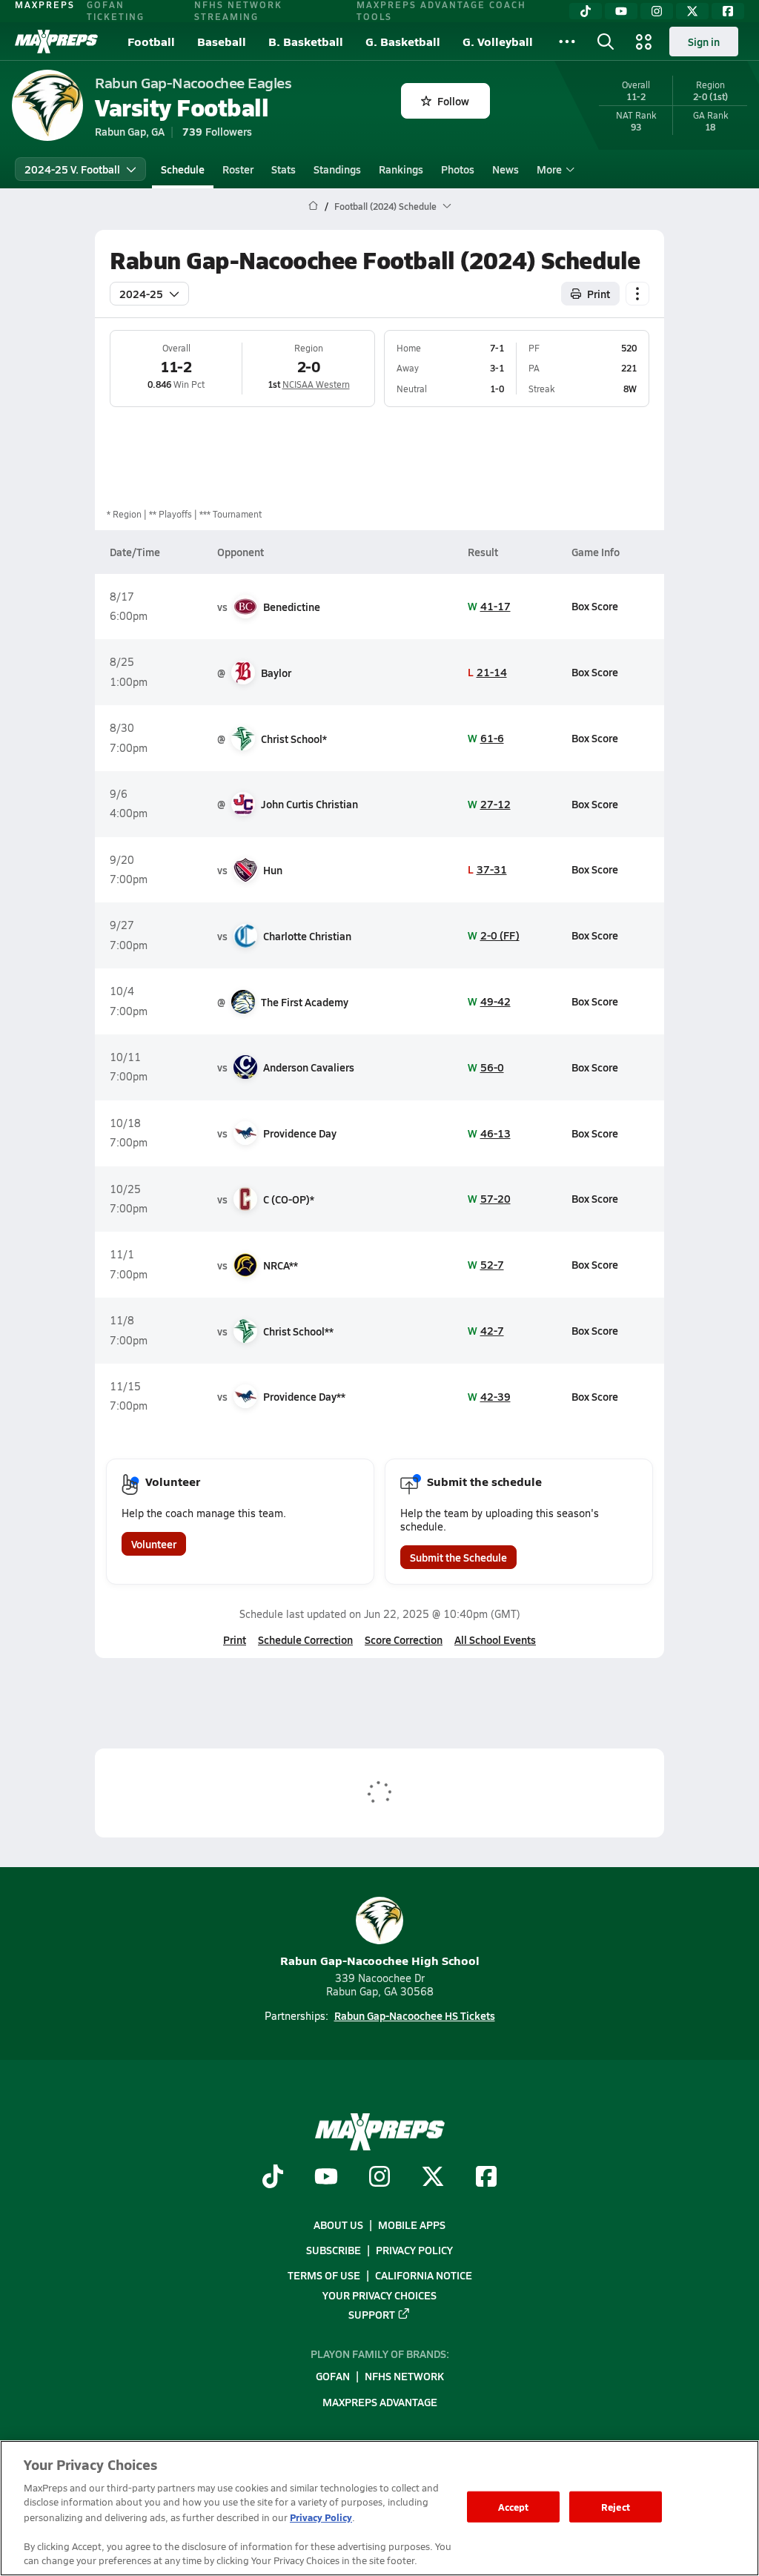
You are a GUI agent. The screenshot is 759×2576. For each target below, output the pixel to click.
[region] (379, 2508)
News (506, 169)
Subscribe (334, 2250)
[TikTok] (586, 11)
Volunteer (154, 1544)
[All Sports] (567, 42)
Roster (238, 169)
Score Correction (404, 1639)
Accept (514, 2507)
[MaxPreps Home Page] (313, 206)
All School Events (495, 1639)
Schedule (183, 169)
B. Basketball (306, 41)
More (549, 169)
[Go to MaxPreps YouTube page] (326, 2178)
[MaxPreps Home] (56, 42)
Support (372, 2314)
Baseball (222, 41)
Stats (284, 169)
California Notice (424, 2275)
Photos (458, 169)
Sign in (704, 42)
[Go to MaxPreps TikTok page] (273, 2178)
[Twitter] (692, 11)
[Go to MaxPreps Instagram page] (379, 2178)
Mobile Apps (412, 2225)
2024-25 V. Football (72, 169)
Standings (337, 169)
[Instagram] (657, 11)
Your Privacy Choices (379, 2295)
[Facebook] (728, 11)
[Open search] (606, 42)
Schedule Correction (305, 1639)
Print (599, 294)
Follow (453, 101)
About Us (338, 2225)
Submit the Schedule (458, 1557)
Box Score (595, 606)
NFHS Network (404, 2377)
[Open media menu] (644, 42)
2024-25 (141, 294)
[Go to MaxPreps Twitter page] (433, 2178)
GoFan (333, 2377)
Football (151, 41)
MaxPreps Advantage (380, 2402)
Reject (616, 2507)
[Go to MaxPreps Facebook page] (486, 2178)
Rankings (401, 169)
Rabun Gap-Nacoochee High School (380, 1960)
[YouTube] (621, 11)
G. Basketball (403, 41)
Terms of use (324, 2275)
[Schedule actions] (637, 294)
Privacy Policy (414, 2250)
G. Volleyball (498, 41)
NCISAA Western (316, 384)
